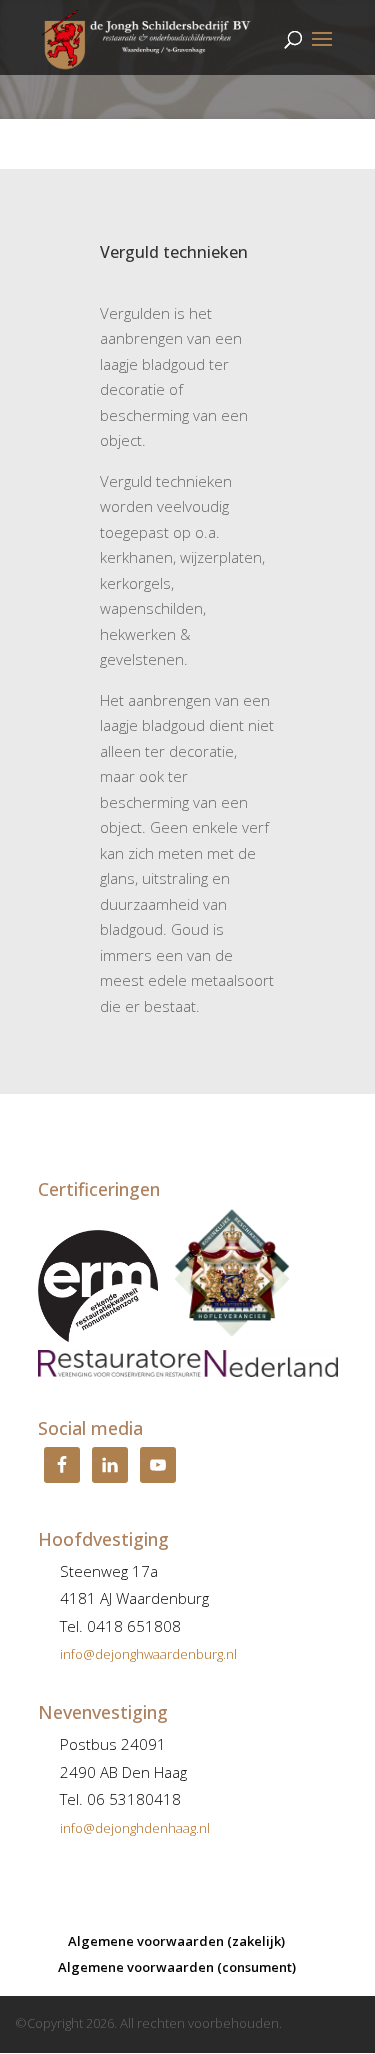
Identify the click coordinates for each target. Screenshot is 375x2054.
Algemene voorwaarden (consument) (177, 1967)
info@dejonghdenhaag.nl (135, 1828)
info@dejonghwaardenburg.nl (148, 1654)
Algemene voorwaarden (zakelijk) (176, 1941)
